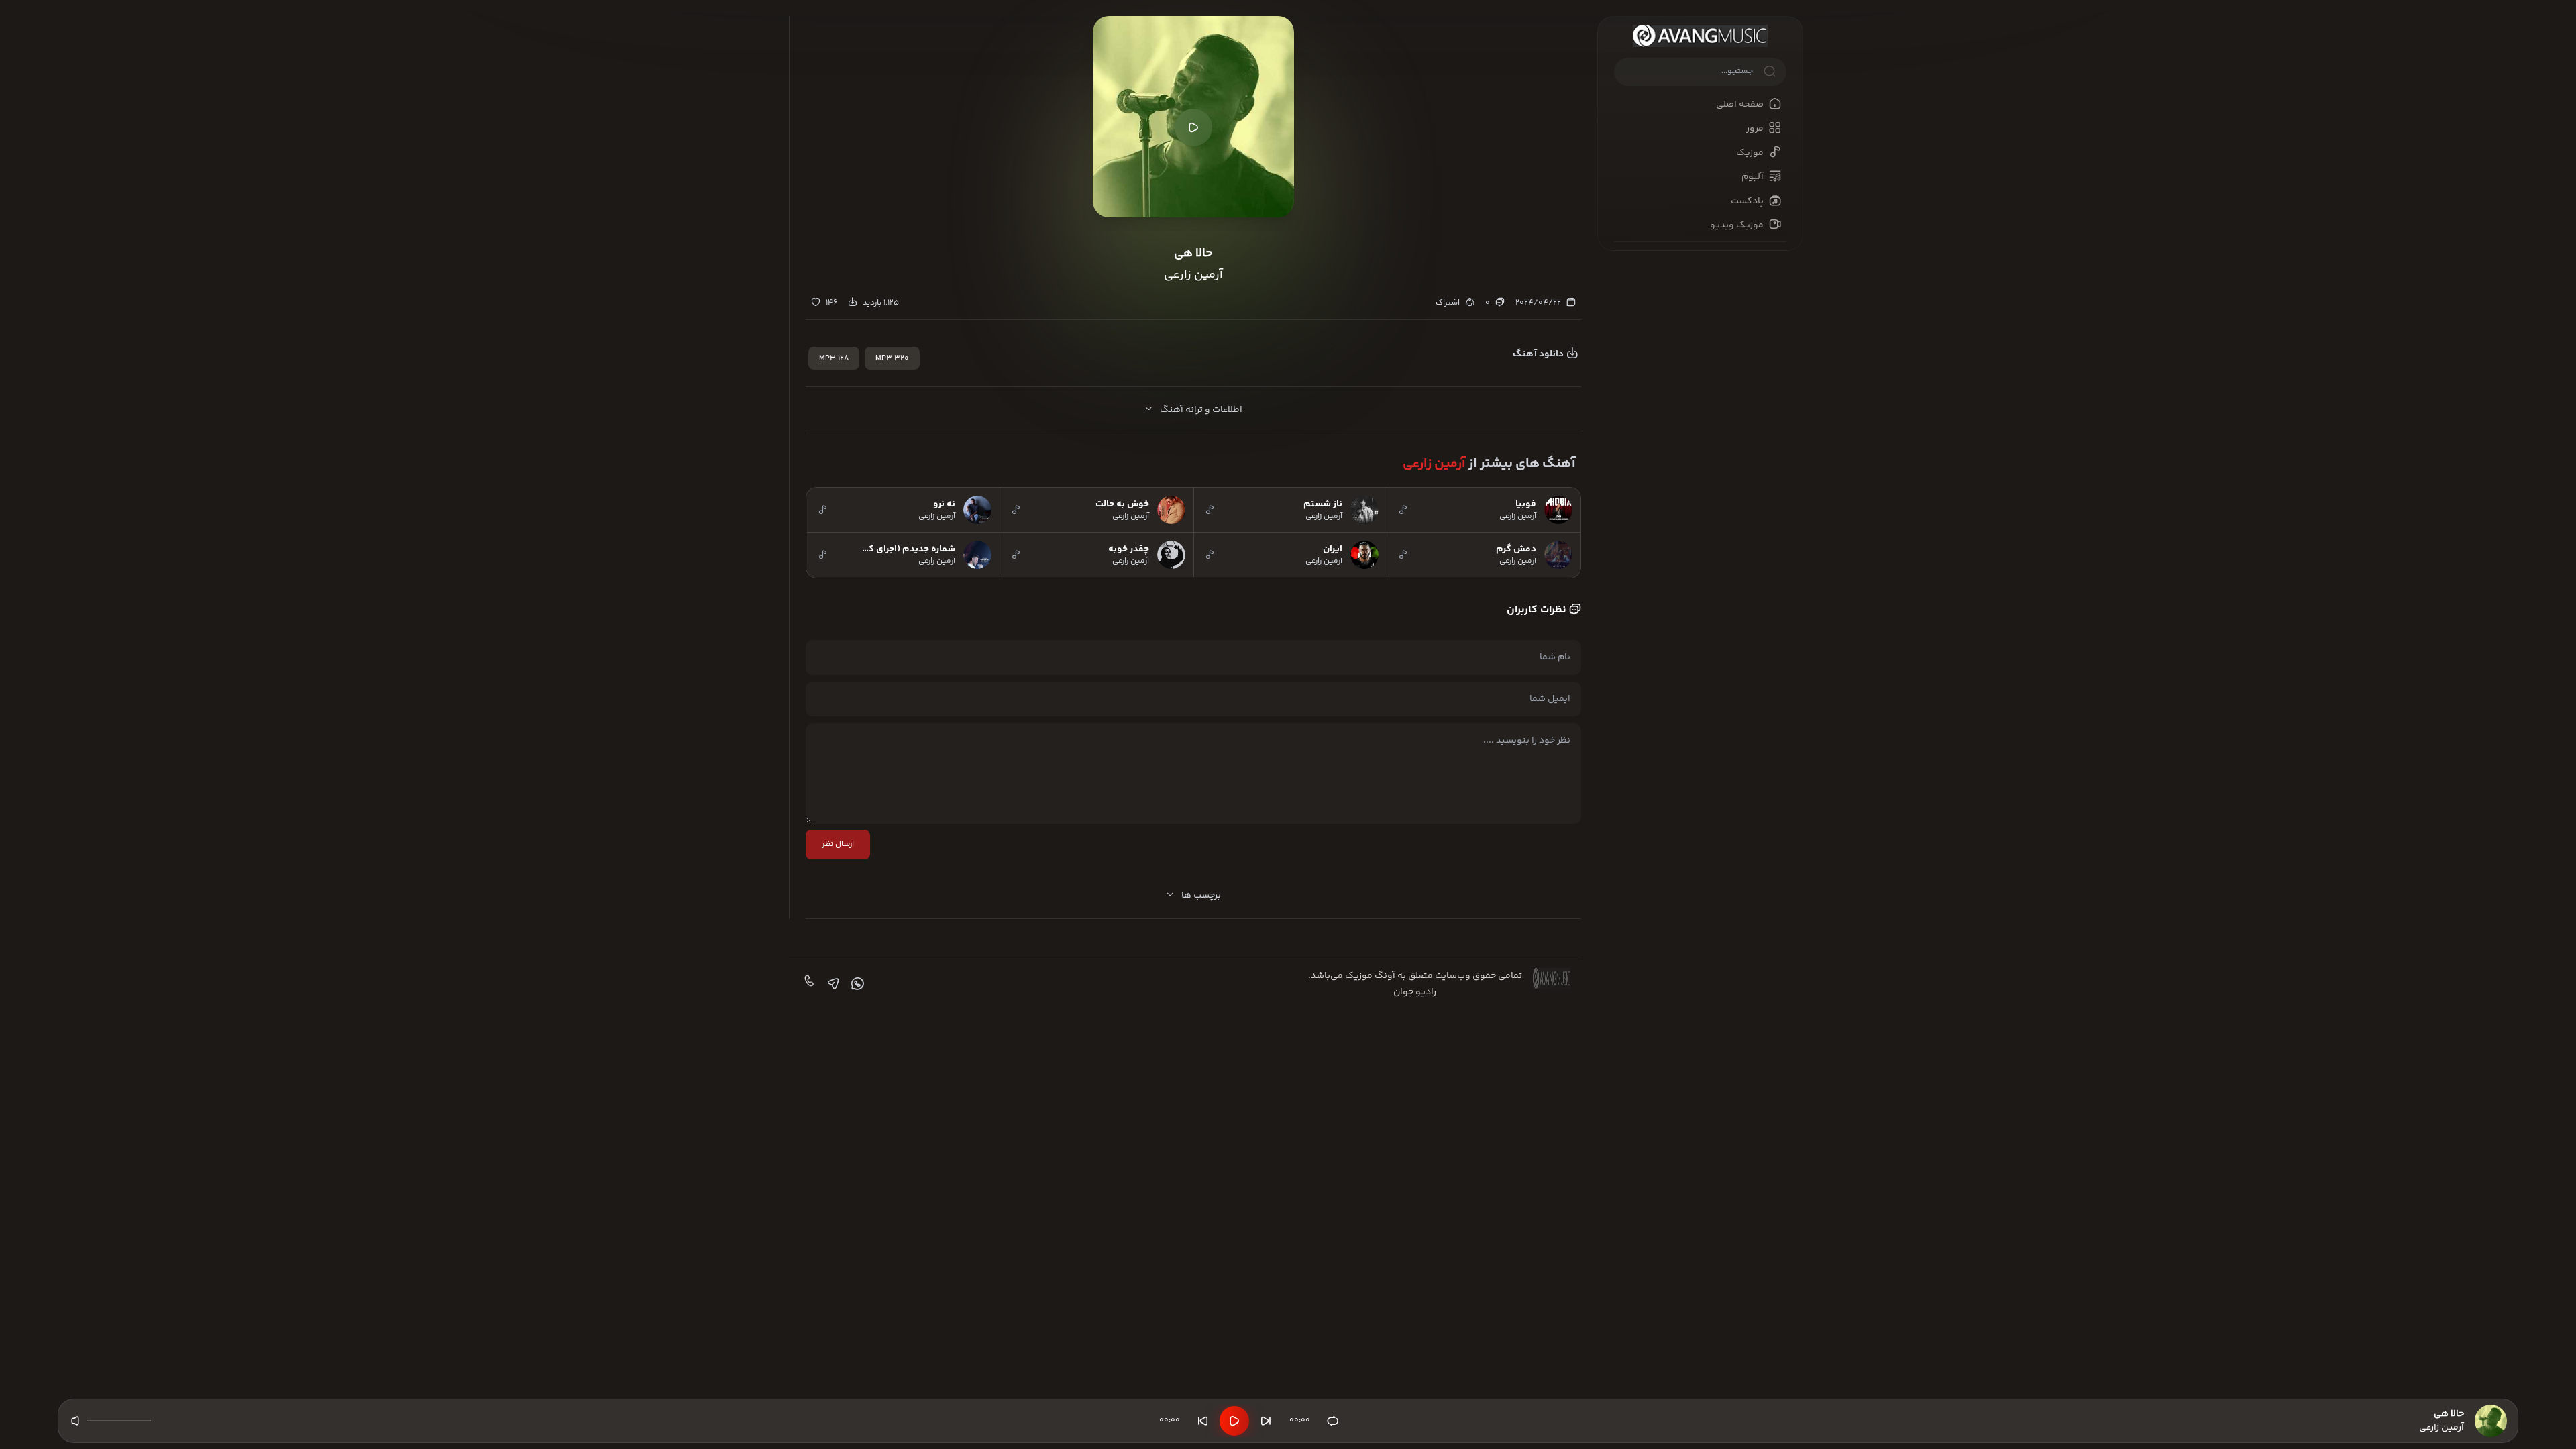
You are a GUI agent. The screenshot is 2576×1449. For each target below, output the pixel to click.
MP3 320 (892, 359)
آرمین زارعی (1434, 464)
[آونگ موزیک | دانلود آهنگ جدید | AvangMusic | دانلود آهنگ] (1700, 36)
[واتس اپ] (856, 984)
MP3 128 (834, 359)
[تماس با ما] (808, 984)
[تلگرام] (832, 984)
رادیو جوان (1415, 992)
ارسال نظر (838, 844)
